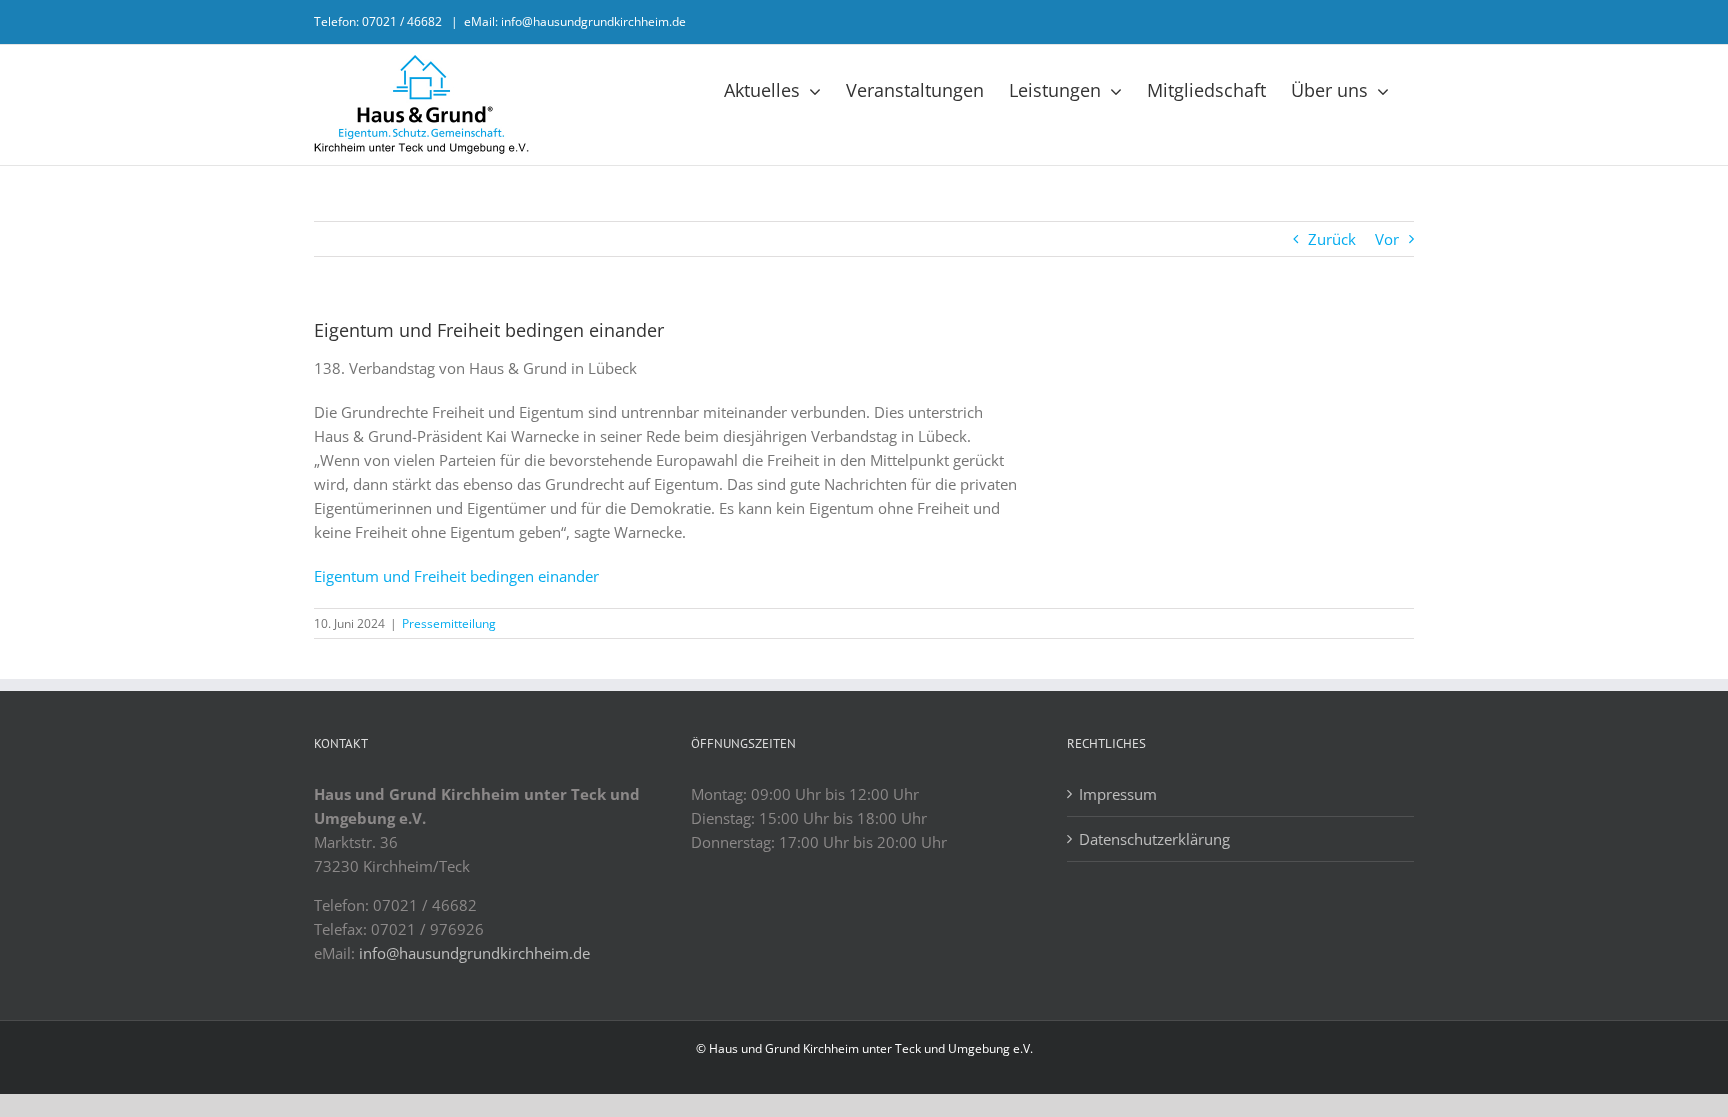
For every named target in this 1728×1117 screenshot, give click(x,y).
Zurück (1332, 239)
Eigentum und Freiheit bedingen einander (456, 576)
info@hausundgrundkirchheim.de (474, 953)
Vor (1387, 239)
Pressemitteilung (449, 623)
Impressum (1118, 794)
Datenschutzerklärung (1154, 839)
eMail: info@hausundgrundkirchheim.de (575, 21)
